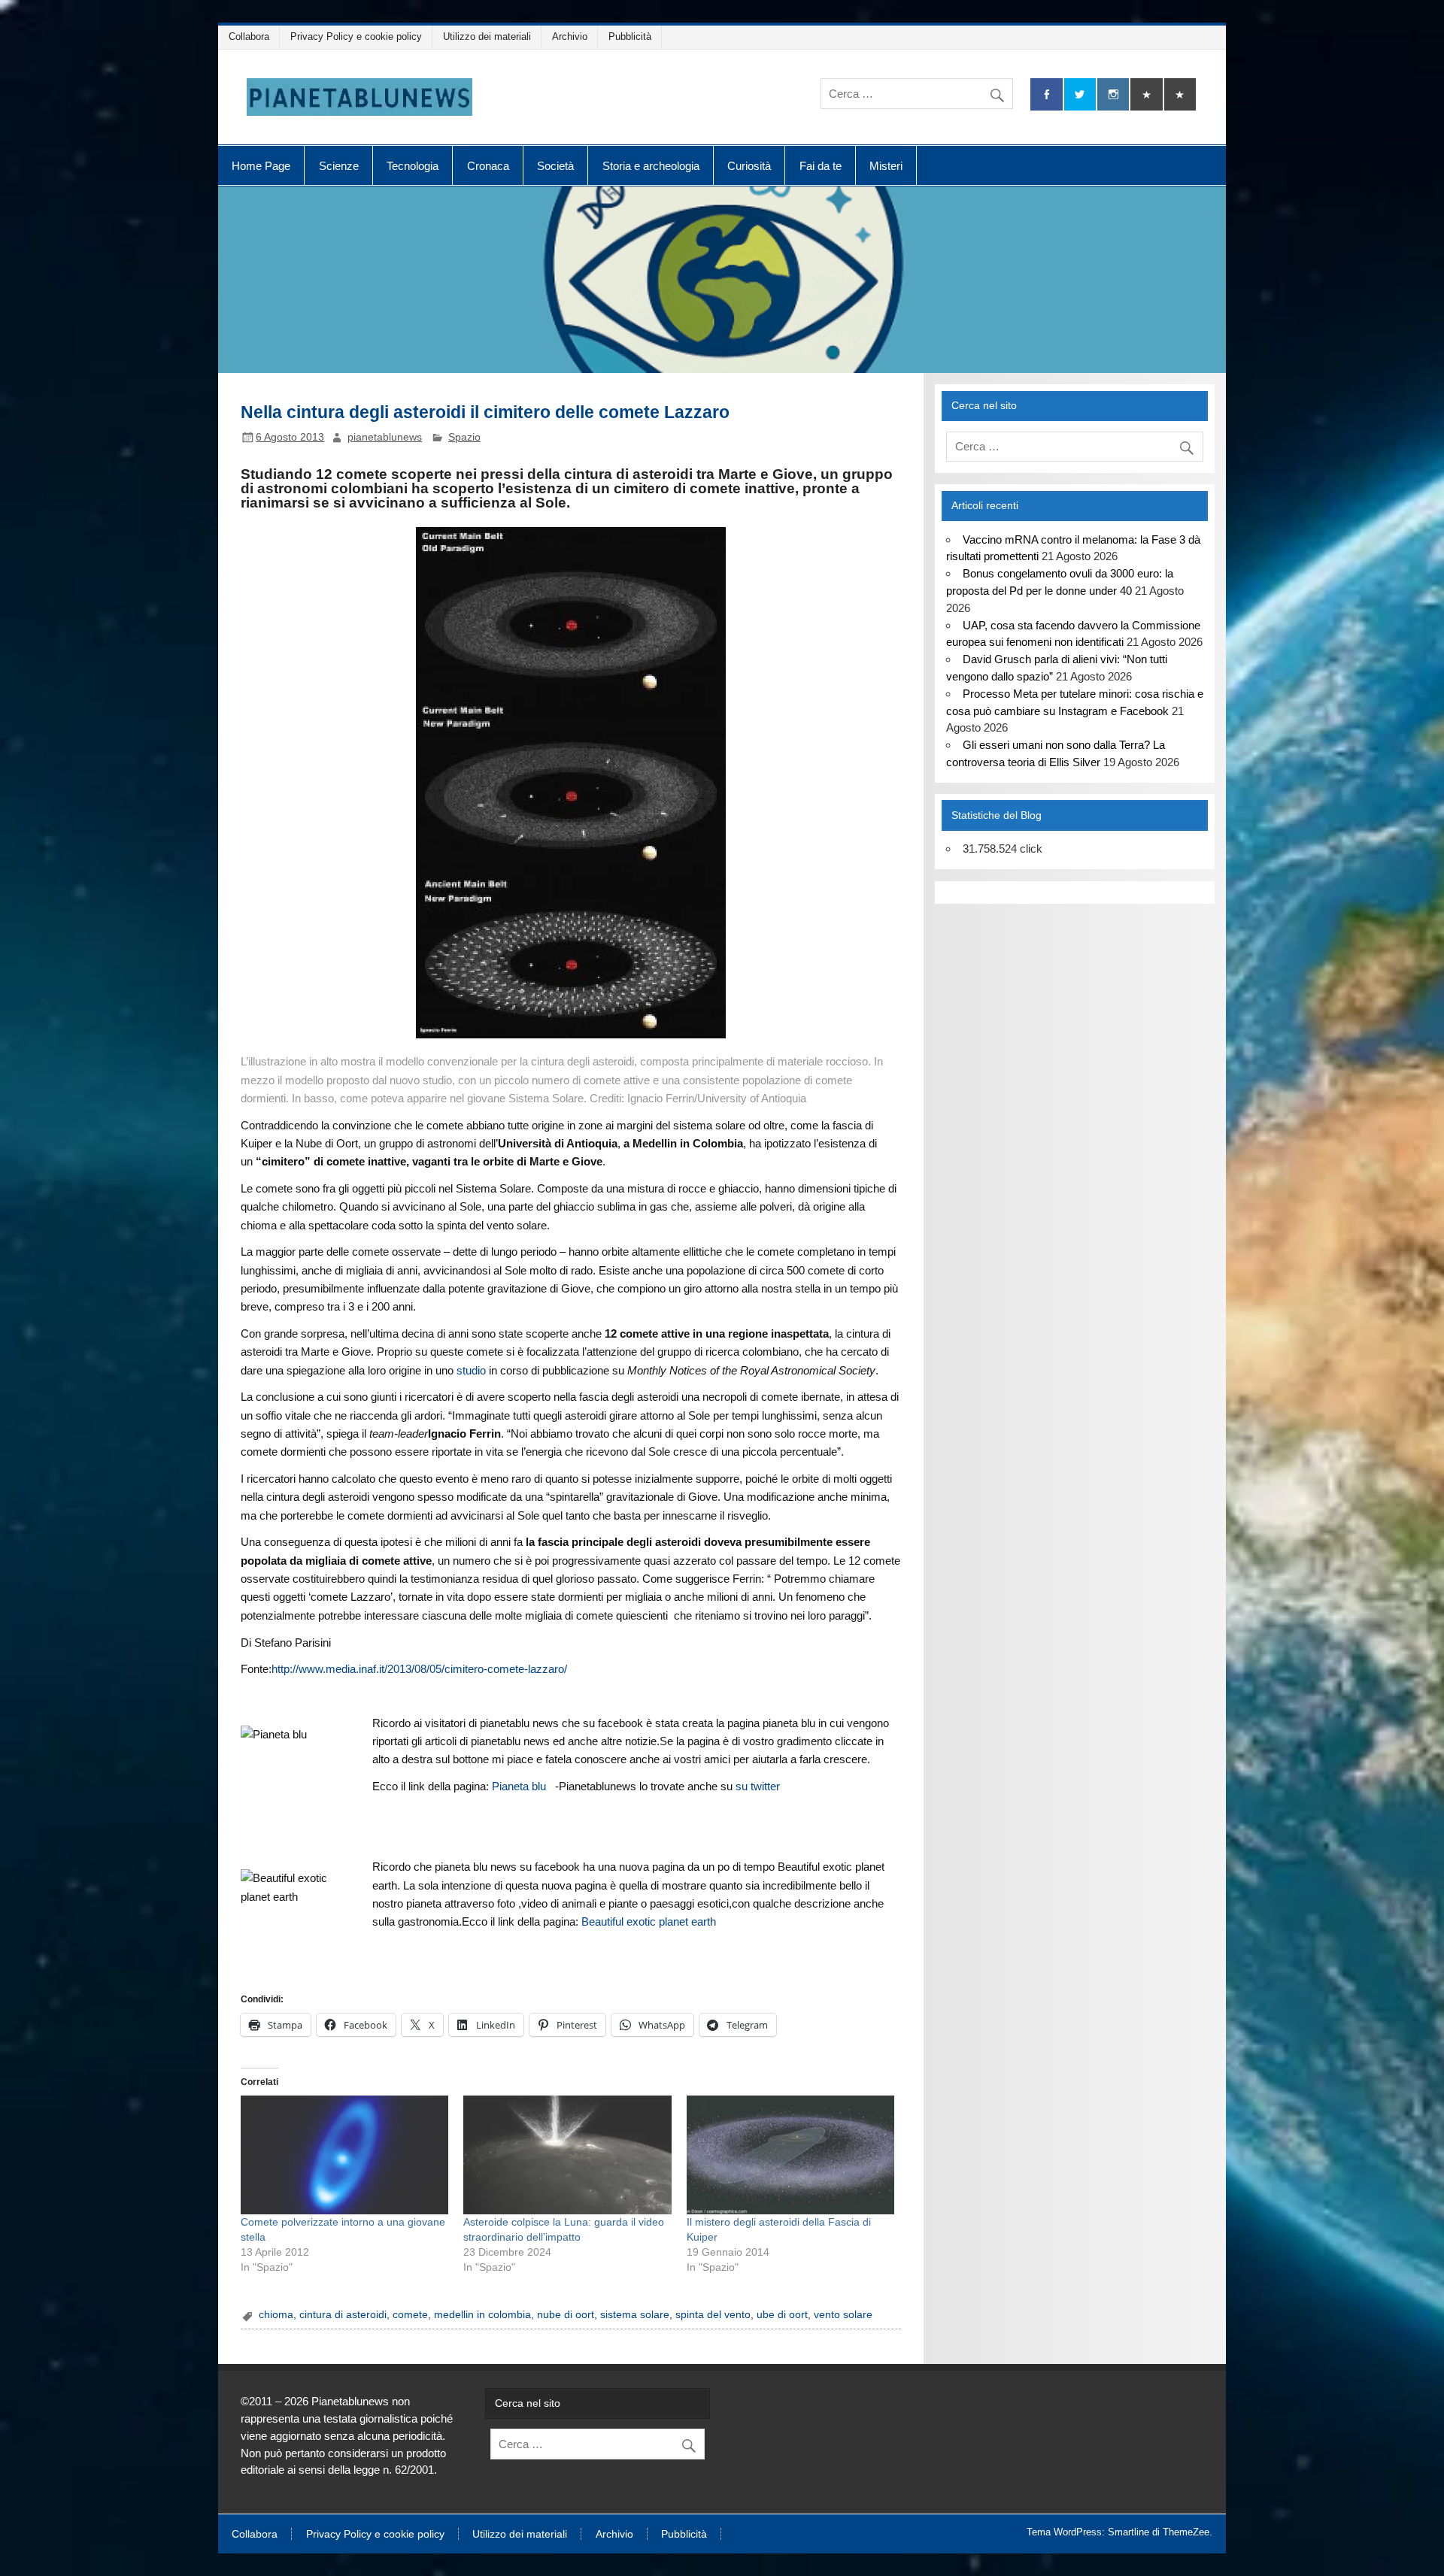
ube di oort (782, 2315)
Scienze (339, 166)
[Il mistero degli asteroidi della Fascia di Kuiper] (790, 2155)
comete (410, 2315)
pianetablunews (385, 437)
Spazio (464, 437)
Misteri (886, 166)
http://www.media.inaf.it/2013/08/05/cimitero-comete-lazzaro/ (419, 1669)
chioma (276, 2315)
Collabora (249, 36)
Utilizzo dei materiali (487, 36)
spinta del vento (713, 2315)
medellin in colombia (482, 2315)
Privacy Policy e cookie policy (356, 36)
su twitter (758, 1786)
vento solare (843, 2315)
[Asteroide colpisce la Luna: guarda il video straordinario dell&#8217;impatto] (567, 2155)
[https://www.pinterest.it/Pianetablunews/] (1146, 94)
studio (471, 1370)
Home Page (261, 166)
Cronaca (488, 166)
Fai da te (821, 166)
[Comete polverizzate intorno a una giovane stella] (344, 2155)
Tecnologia (413, 166)
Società (555, 166)
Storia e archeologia (651, 166)
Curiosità (749, 166)
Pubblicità (630, 36)
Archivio (570, 36)
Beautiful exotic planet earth (649, 1921)
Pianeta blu (519, 1786)
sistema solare (635, 2315)
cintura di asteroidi (343, 2315)
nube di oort (566, 2315)
